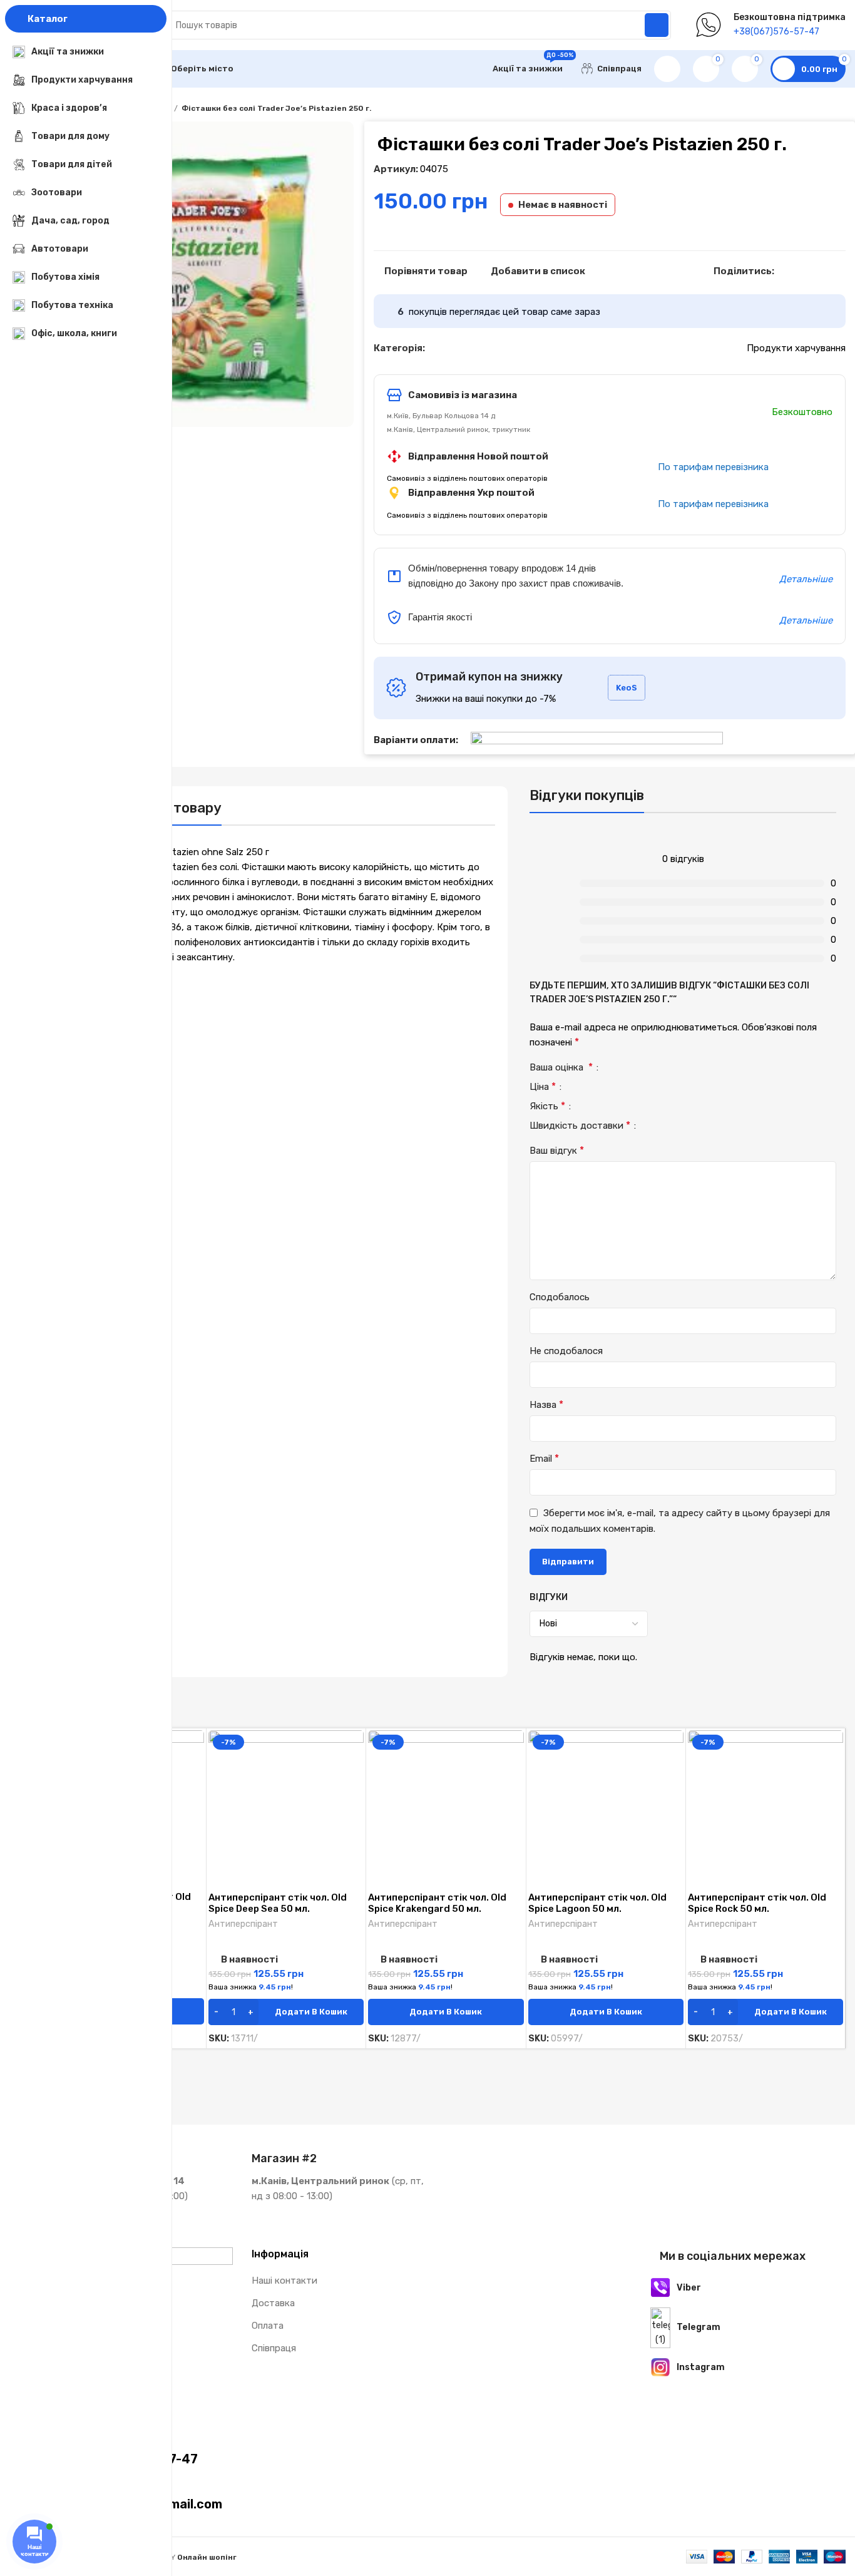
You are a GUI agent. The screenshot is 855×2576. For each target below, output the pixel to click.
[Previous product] (814, 109)
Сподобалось (560, 1297)
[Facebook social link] (785, 271)
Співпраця (274, 2348)
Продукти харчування (796, 348)
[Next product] (839, 109)
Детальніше (806, 579)
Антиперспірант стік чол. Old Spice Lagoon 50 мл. (597, 1903)
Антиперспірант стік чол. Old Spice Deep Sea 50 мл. (278, 1903)
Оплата (268, 2326)
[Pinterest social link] (813, 271)
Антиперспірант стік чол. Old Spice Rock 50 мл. (757, 1903)
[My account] (667, 69)
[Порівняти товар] (195, 1751)
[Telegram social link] (842, 271)
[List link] (753, 2288)
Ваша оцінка (561, 1068)
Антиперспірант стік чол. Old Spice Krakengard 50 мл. (437, 1903)
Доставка (273, 2303)
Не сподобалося (566, 1351)
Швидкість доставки (580, 1126)
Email (544, 1458)
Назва (546, 1404)
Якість (547, 1106)
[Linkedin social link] (828, 271)
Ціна (543, 1087)
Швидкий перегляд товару (195, 1779)
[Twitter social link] (799, 271)
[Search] (657, 25)
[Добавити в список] (195, 1807)
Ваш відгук (557, 1150)
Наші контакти (284, 2281)
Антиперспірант (243, 1924)
